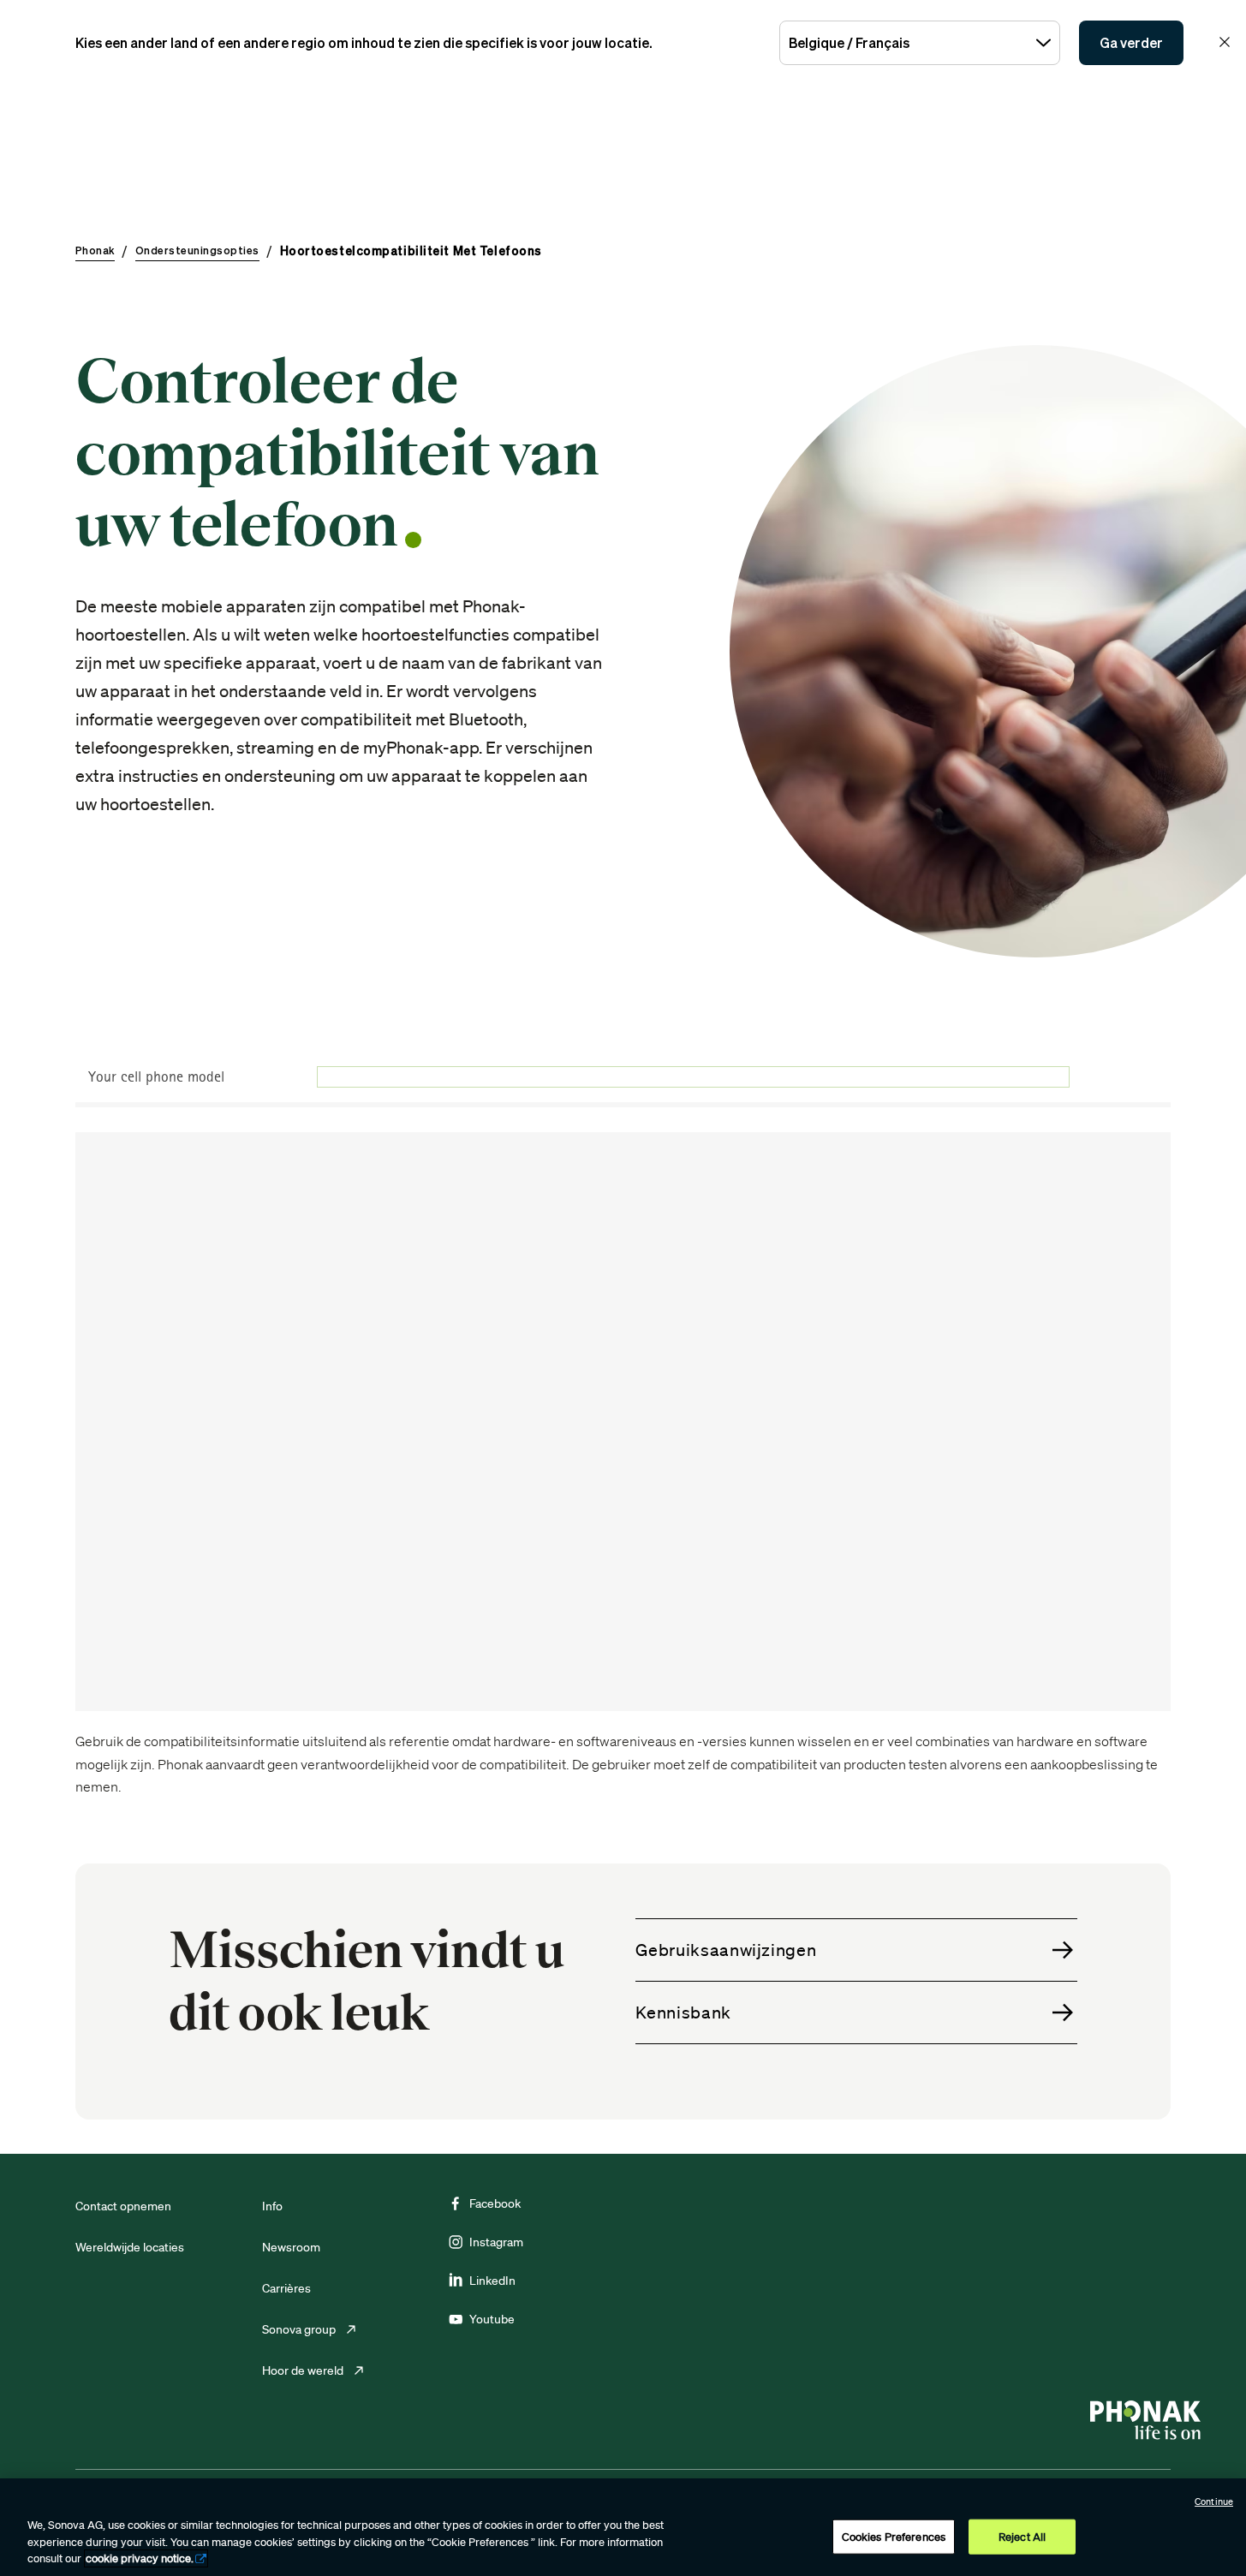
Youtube (492, 2319)
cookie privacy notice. (140, 2558)
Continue (1214, 2501)
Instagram (496, 2242)
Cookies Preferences (894, 2536)
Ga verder (1131, 43)
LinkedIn (492, 2281)
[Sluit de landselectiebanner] (1225, 42)
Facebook (495, 2203)
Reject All (1022, 2536)
